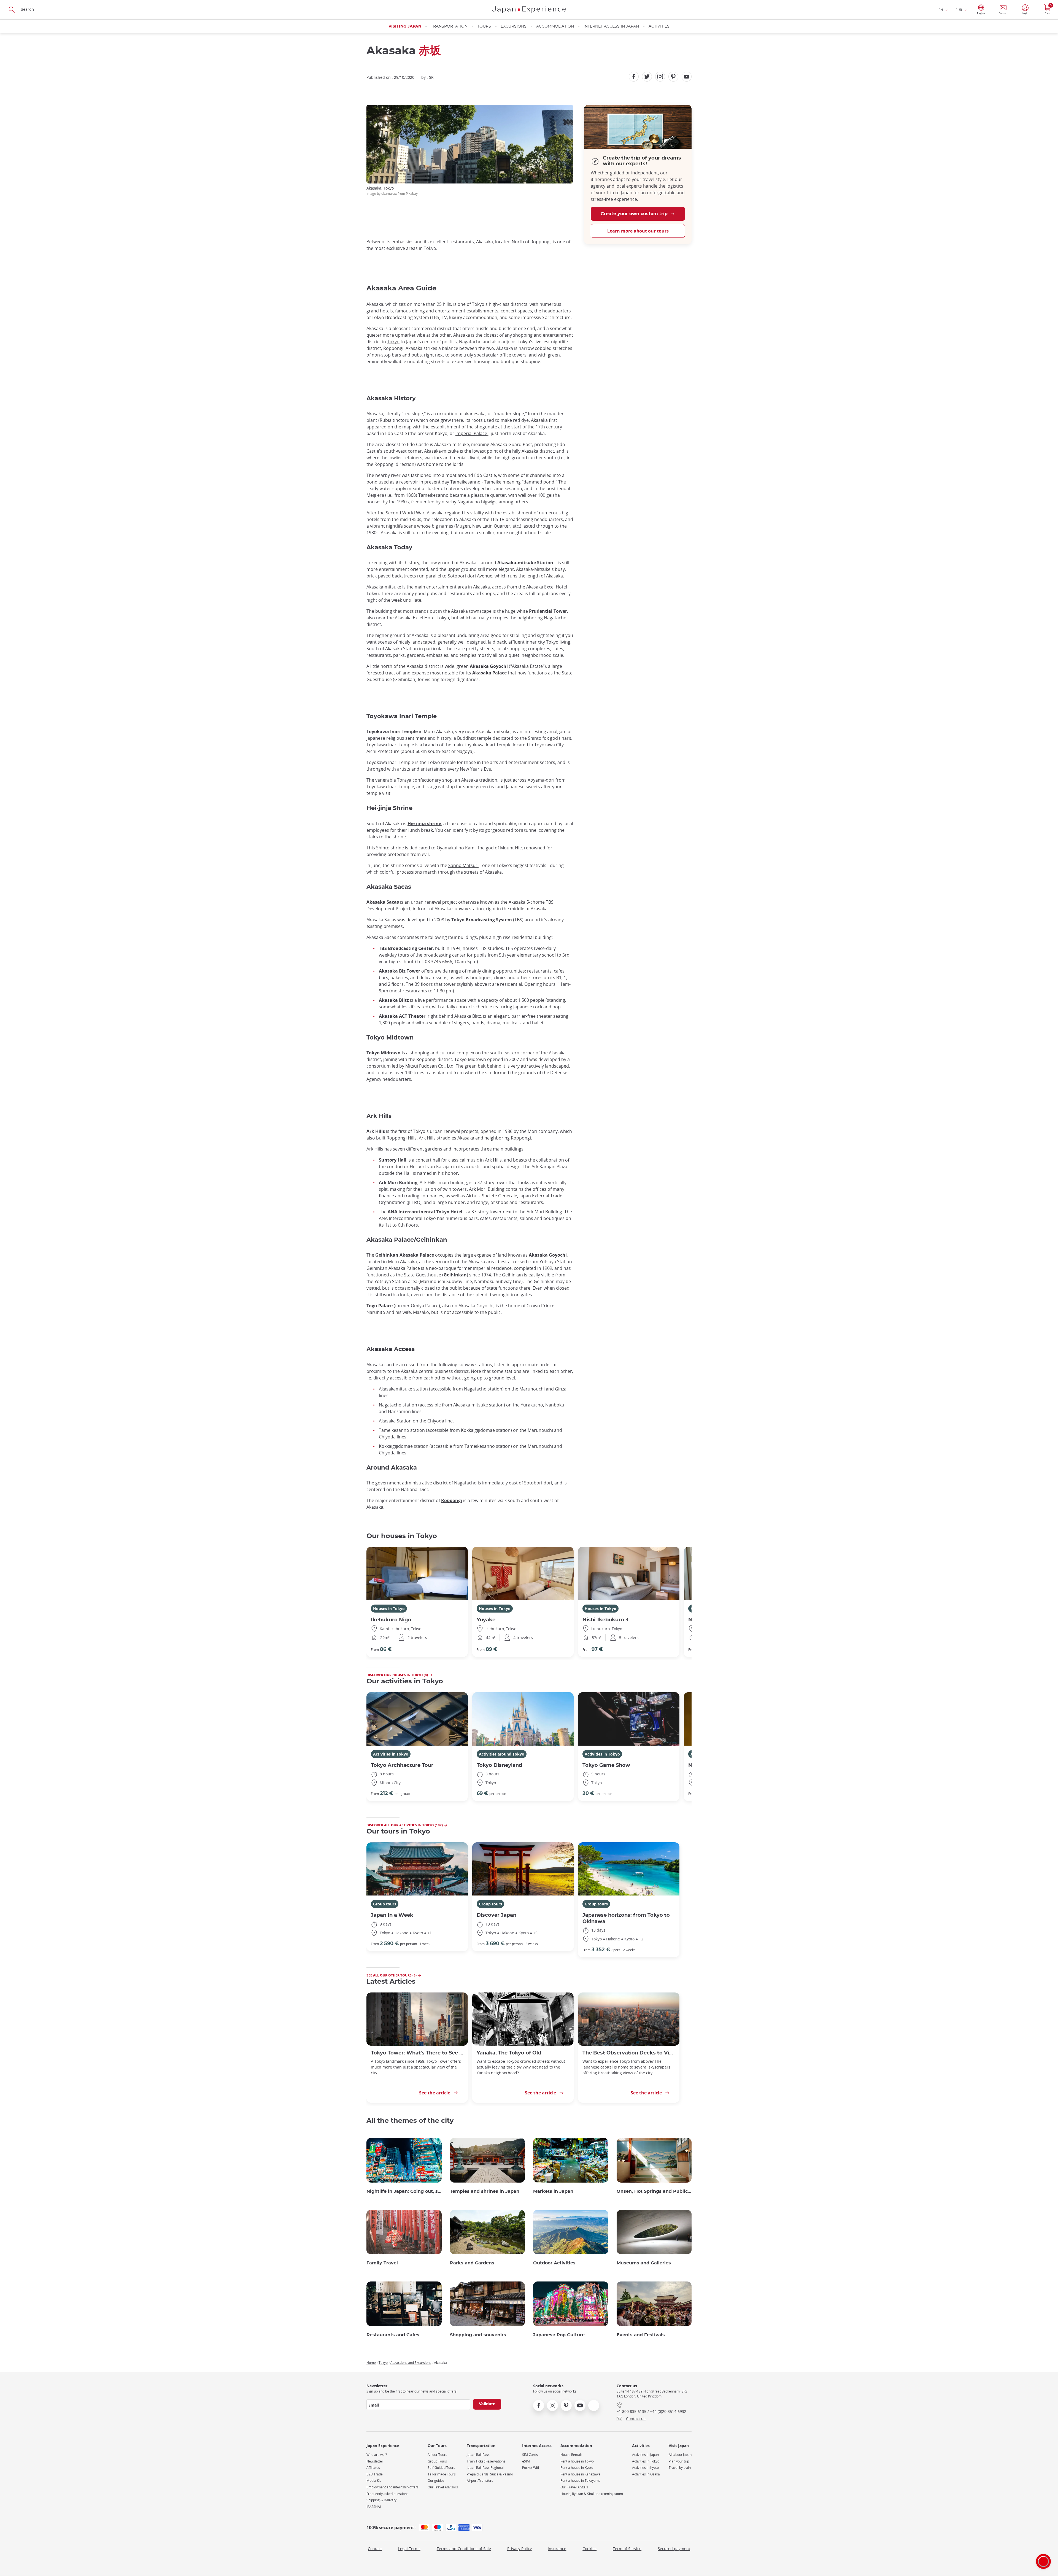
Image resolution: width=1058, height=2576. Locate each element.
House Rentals (571, 2455)
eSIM (526, 2461)
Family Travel (382, 2263)
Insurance (557, 2549)
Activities (659, 26)
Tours (484, 26)
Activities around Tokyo (502, 1754)
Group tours (385, 1904)
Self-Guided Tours (441, 2468)
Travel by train (680, 2468)
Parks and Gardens (472, 2263)
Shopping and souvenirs (478, 2335)
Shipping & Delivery (381, 2500)
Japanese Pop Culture (559, 2335)
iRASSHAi (374, 2507)
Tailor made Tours (442, 2474)
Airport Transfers (480, 2481)
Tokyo (393, 342)
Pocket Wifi (531, 2468)
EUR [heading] (959, 10)
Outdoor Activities (554, 2263)
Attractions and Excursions (411, 2362)
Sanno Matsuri (463, 865)
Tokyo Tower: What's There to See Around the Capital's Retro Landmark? (417, 2053)
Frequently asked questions (387, 2494)
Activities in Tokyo (391, 1754)
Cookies (589, 2549)
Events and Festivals (641, 2335)
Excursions (514, 26)
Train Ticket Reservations (486, 2461)
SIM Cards (530, 2455)
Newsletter (375, 2461)
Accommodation (555, 26)
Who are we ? (377, 2455)
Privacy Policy (519, 2549)
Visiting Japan (405, 26)
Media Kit (374, 2481)
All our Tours (437, 2455)
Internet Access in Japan (611, 26)
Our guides (436, 2481)
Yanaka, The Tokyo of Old (509, 2053)
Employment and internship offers (392, 2487)
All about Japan (680, 2455)
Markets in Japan (553, 2191)
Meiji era (375, 495)
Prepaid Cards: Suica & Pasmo (490, 2474)
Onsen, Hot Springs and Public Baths (654, 2191)
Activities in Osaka (646, 2474)
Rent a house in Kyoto (577, 2468)
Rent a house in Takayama (581, 2481)
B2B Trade (375, 2474)
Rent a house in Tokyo (577, 2461)
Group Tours (437, 2461)
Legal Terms (409, 2549)
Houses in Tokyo (389, 1609)
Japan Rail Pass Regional (485, 2468)
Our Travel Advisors (443, 2487)
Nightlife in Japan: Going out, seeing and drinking (404, 2191)
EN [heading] (941, 10)
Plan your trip (679, 2461)
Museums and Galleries (644, 2263)
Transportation (449, 26)
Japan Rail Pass (478, 2455)
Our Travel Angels (574, 2487)
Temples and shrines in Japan (485, 2191)
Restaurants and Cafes (393, 2335)
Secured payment (674, 2549)
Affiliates (373, 2468)
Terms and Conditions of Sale (464, 2549)
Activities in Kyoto (645, 2468)
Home (371, 2362)
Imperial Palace (471, 433)
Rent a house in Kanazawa (580, 2474)
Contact (375, 2549)
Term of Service (627, 2549)
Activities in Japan (645, 2455)
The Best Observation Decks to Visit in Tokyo (629, 2053)
